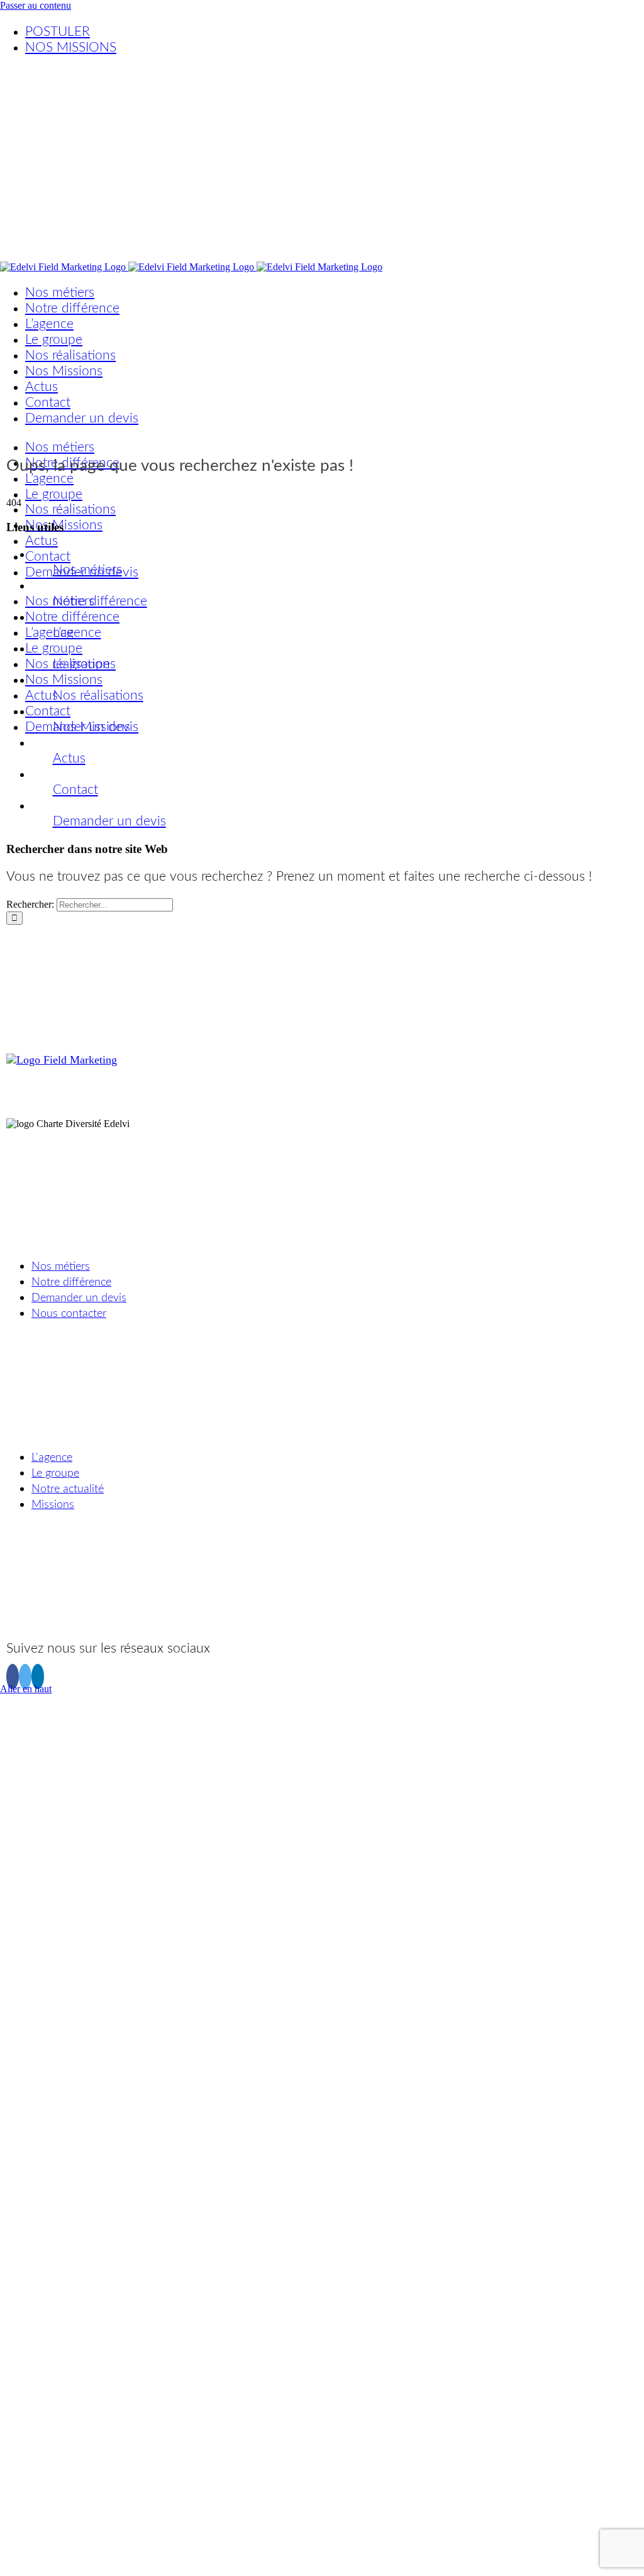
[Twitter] (25, 1676)
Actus (69, 758)
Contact (75, 790)
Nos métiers (87, 570)
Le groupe (81, 664)
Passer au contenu (36, 5)
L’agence (77, 633)
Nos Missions (92, 727)
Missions (53, 1505)
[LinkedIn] (38, 1676)
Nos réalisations (98, 696)
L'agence (52, 1458)
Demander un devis (109, 821)
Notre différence (100, 601)
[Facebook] (13, 1676)
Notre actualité (68, 1489)
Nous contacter (69, 1314)
